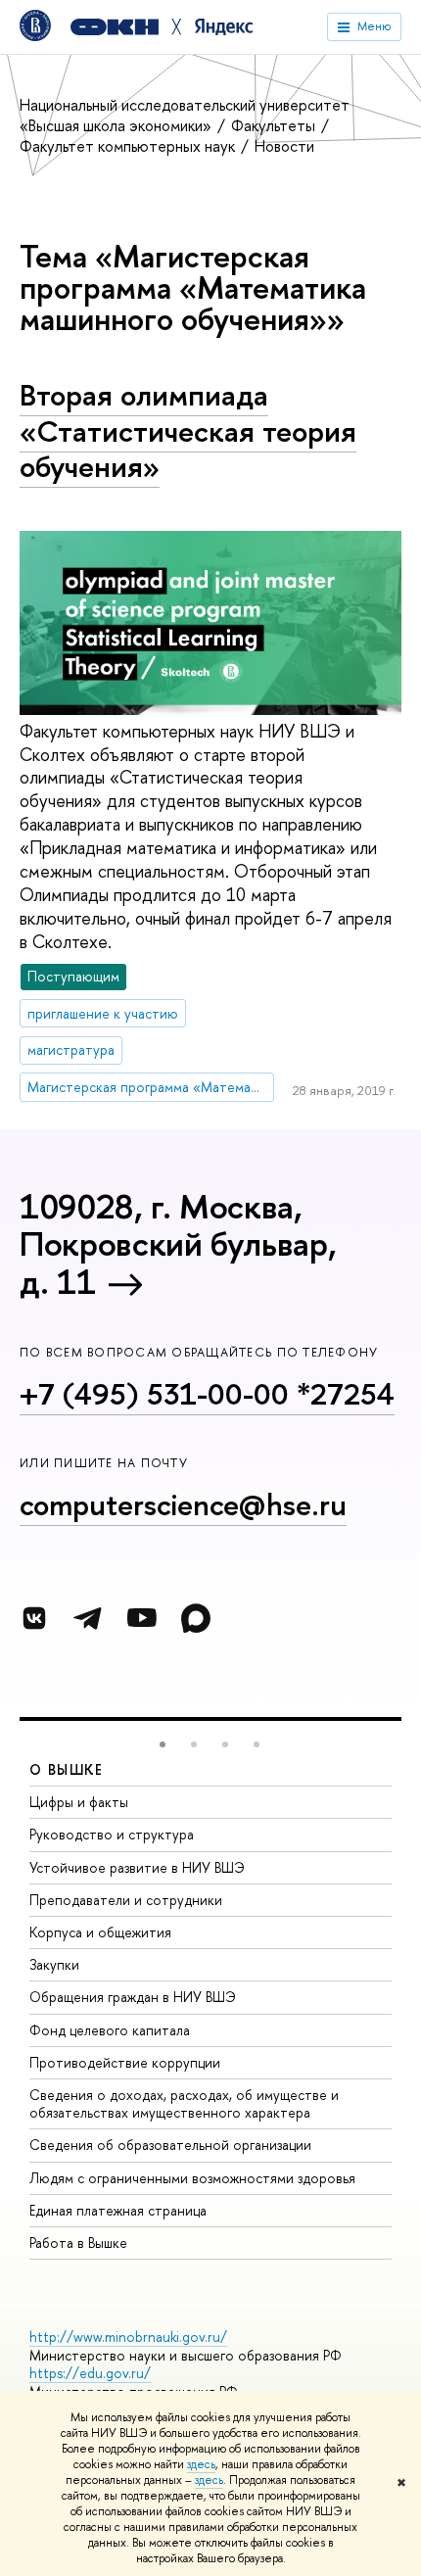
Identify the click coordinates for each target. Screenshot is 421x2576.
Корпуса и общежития (100, 1932)
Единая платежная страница (118, 2210)
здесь (201, 2464)
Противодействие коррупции (125, 2062)
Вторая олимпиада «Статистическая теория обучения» (188, 430)
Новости (284, 146)
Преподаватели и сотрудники (126, 1900)
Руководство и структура (112, 1834)
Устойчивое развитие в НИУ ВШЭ (137, 1867)
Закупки (54, 1964)
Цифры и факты (79, 1802)
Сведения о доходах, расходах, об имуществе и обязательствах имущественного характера (184, 2103)
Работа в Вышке (78, 2242)
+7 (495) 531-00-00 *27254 (207, 1394)
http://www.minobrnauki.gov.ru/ (128, 2337)
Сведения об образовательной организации (170, 2145)
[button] (163, 1744)
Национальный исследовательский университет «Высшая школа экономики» (185, 115)
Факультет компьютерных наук (129, 146)
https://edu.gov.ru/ (90, 2373)
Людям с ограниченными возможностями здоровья (192, 2178)
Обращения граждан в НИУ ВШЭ (133, 1997)
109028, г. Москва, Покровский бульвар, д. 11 (178, 1244)
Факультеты (275, 125)
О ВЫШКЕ (67, 1769)
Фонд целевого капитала (110, 2030)
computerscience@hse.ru (183, 1504)
